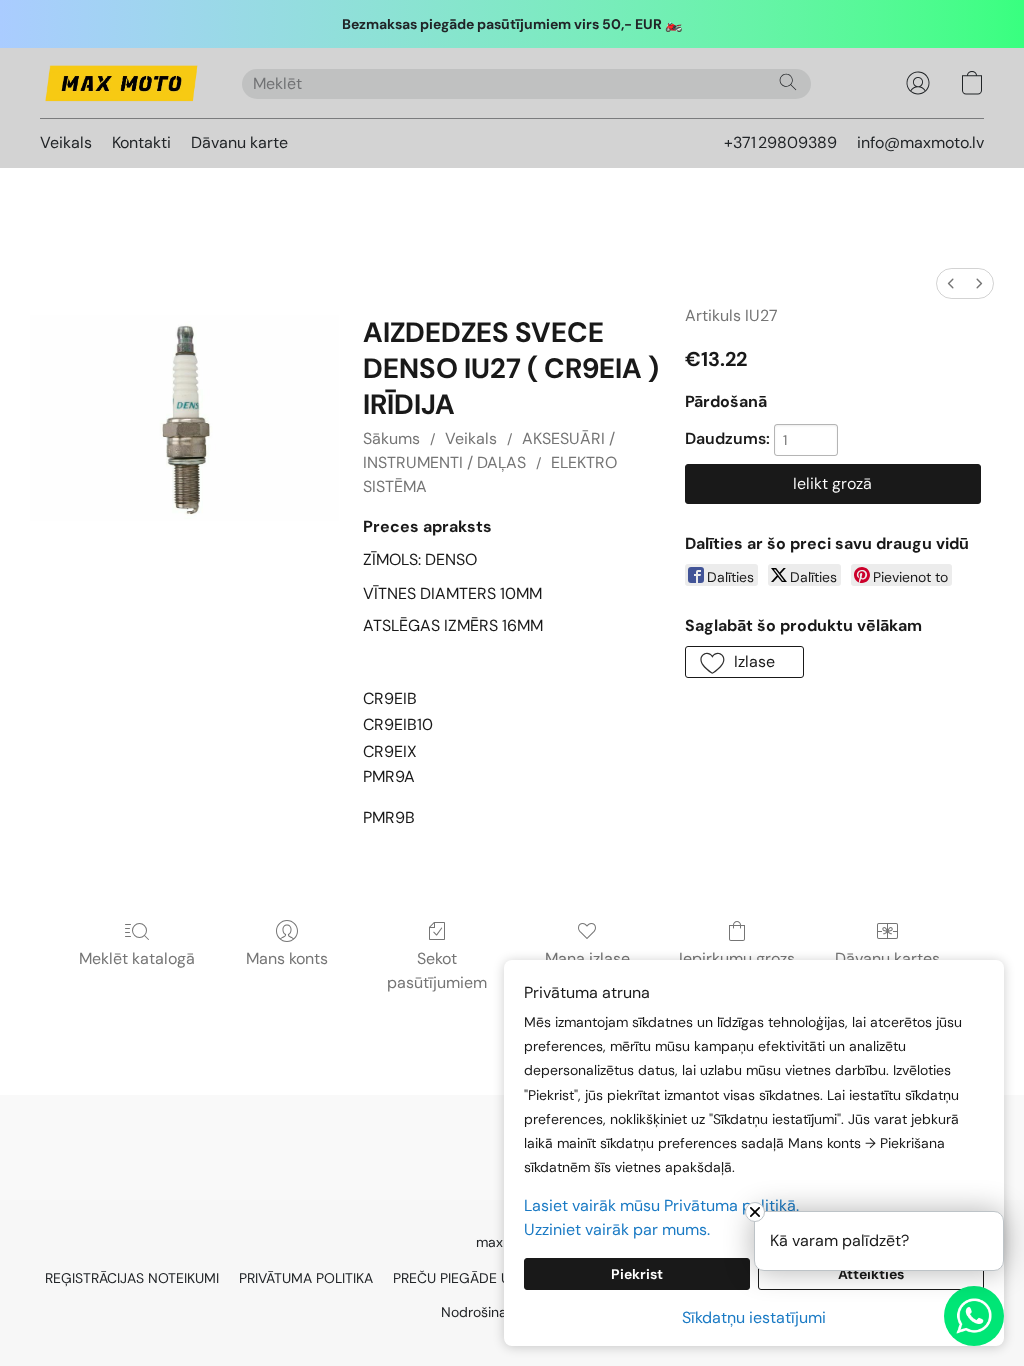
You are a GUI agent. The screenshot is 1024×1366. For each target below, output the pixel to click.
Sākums (391, 438)
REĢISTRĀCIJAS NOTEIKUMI (132, 1278)
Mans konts (287, 958)
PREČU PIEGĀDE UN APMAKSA (490, 1278)
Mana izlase (587, 958)
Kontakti (141, 142)
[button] (121, 83)
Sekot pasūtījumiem (437, 970)
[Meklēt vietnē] (788, 82)
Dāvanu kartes (887, 958)
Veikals (66, 142)
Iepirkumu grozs (737, 958)
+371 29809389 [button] (780, 142)
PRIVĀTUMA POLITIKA (306, 1278)
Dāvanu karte (239, 142)
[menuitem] (951, 283)
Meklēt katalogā (137, 958)
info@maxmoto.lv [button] (920, 142)
